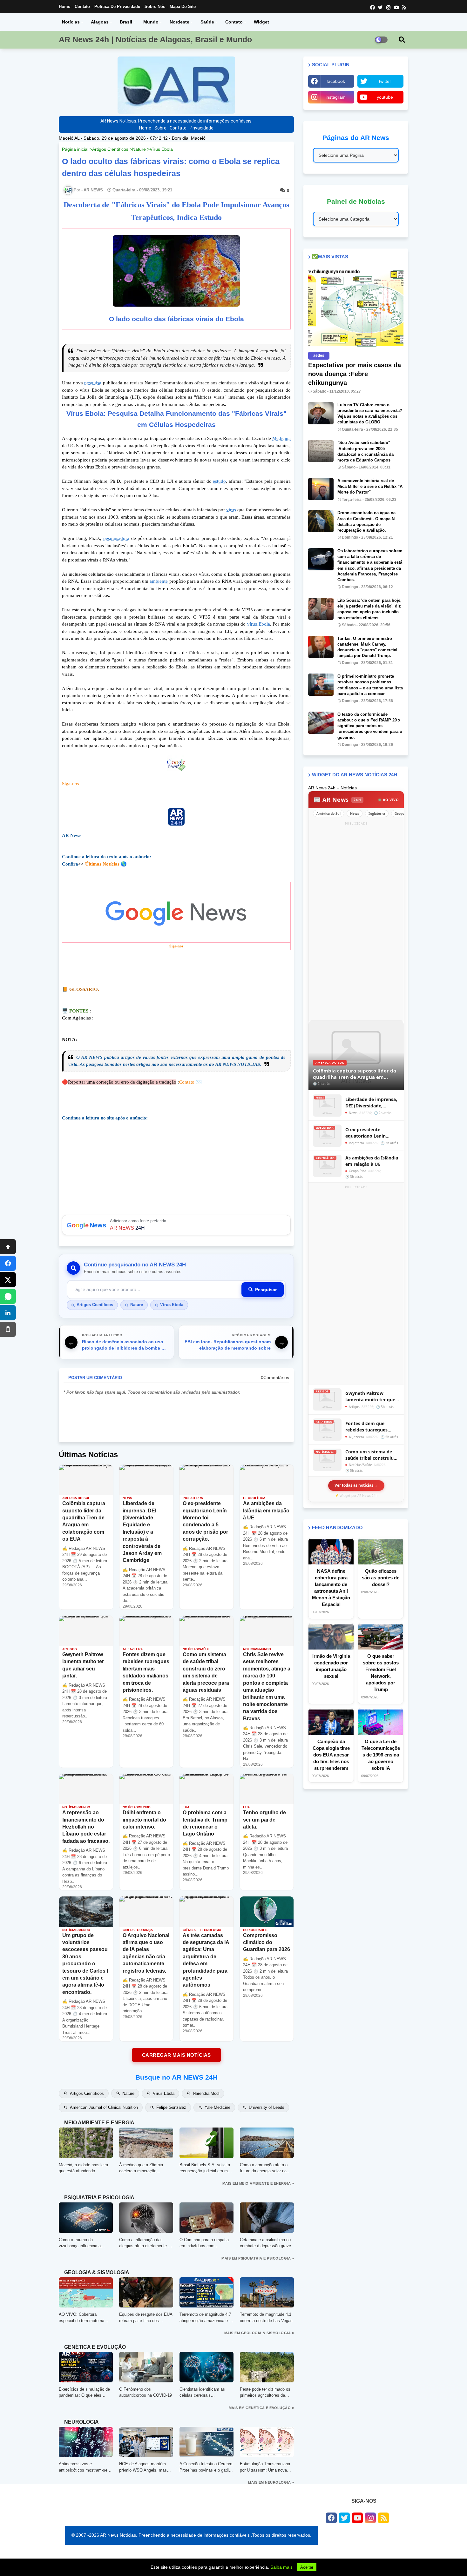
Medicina (281, 438)
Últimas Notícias (102, 864)
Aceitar (307, 2567)
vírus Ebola (259, 624)
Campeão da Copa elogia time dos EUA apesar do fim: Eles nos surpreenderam (331, 1755)
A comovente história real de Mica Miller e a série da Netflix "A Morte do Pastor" (370, 486)
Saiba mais (281, 2567)
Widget (261, 22)
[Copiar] (8, 1329)
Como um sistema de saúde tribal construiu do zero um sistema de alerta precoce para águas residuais (370, 1455)
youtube (385, 97)
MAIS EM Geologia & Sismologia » (259, 2333)
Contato (82, 7)
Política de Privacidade (117, 7)
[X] (8, 1280)
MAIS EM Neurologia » (271, 2482)
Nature (139, 149)
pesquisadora (116, 538)
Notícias (71, 22)
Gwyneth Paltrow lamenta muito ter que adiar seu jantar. (370, 1396)
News (355, 813)
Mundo (151, 22)
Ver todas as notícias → (356, 1485)
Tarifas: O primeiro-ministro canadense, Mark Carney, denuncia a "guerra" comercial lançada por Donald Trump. (367, 647)
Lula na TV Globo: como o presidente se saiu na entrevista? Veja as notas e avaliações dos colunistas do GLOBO (370, 414)
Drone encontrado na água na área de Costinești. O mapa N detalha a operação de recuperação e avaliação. (366, 521)
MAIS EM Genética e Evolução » (261, 2408)
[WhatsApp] (8, 1296)
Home (64, 7)
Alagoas (100, 22)
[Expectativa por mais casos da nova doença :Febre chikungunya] (356, 308)
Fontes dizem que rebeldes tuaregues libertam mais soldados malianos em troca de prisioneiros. (371, 1427)
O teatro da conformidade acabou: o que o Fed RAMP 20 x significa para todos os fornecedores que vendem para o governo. (370, 726)
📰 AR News (337, 800)
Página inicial (75, 149)
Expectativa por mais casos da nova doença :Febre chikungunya (355, 374)
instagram (336, 97)
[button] (402, 40)
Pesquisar (266, 1290)
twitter (385, 81)
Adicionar (176, 1225)
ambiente (159, 581)
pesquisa (93, 383)
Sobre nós (155, 7)
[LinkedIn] (8, 1313)
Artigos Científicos (110, 149)
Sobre (160, 128)
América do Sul (328, 813)
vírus (231, 510)
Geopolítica (403, 813)
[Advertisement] (356, 922)
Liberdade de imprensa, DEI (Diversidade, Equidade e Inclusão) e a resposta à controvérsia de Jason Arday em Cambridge (372, 1102)
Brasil (126, 22)
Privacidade (202, 128)
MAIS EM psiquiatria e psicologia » (258, 2258)
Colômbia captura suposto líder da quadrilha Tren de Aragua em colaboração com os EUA (355, 1074)
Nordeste (179, 22)
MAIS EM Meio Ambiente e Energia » (258, 2183)
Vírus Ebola (161, 149)
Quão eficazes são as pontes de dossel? (381, 1578)
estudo (219, 481)
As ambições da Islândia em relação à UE (372, 1161)
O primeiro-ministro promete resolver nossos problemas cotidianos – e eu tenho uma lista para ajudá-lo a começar (370, 685)
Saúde (207, 22)
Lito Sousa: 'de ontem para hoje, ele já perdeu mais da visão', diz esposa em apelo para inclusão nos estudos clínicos (369, 609)
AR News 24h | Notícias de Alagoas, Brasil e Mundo (155, 39)
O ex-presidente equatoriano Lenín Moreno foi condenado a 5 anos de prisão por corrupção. (372, 1133)
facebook (336, 81)
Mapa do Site (183, 7)
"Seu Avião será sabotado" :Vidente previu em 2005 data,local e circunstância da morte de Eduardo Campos (365, 451)
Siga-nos (71, 784)
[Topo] (8, 1247)
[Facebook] (8, 1263)
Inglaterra (377, 813)
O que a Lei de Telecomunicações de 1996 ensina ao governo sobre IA (381, 1755)
